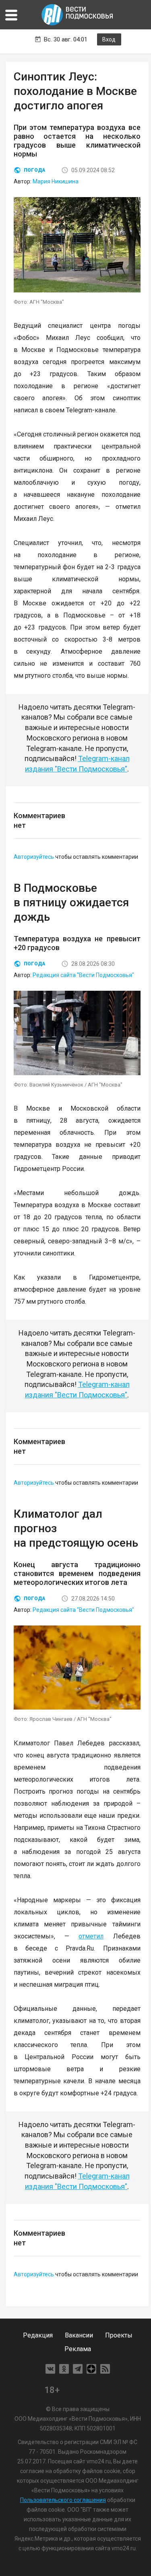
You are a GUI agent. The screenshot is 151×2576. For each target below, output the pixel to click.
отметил (91, 1936)
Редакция (38, 2335)
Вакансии (79, 2335)
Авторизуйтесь (34, 857)
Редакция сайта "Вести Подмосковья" (83, 975)
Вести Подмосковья (78, 15)
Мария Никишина (56, 181)
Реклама (78, 2349)
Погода (34, 170)
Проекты (119, 2335)
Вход (109, 39)
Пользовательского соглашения (63, 2500)
